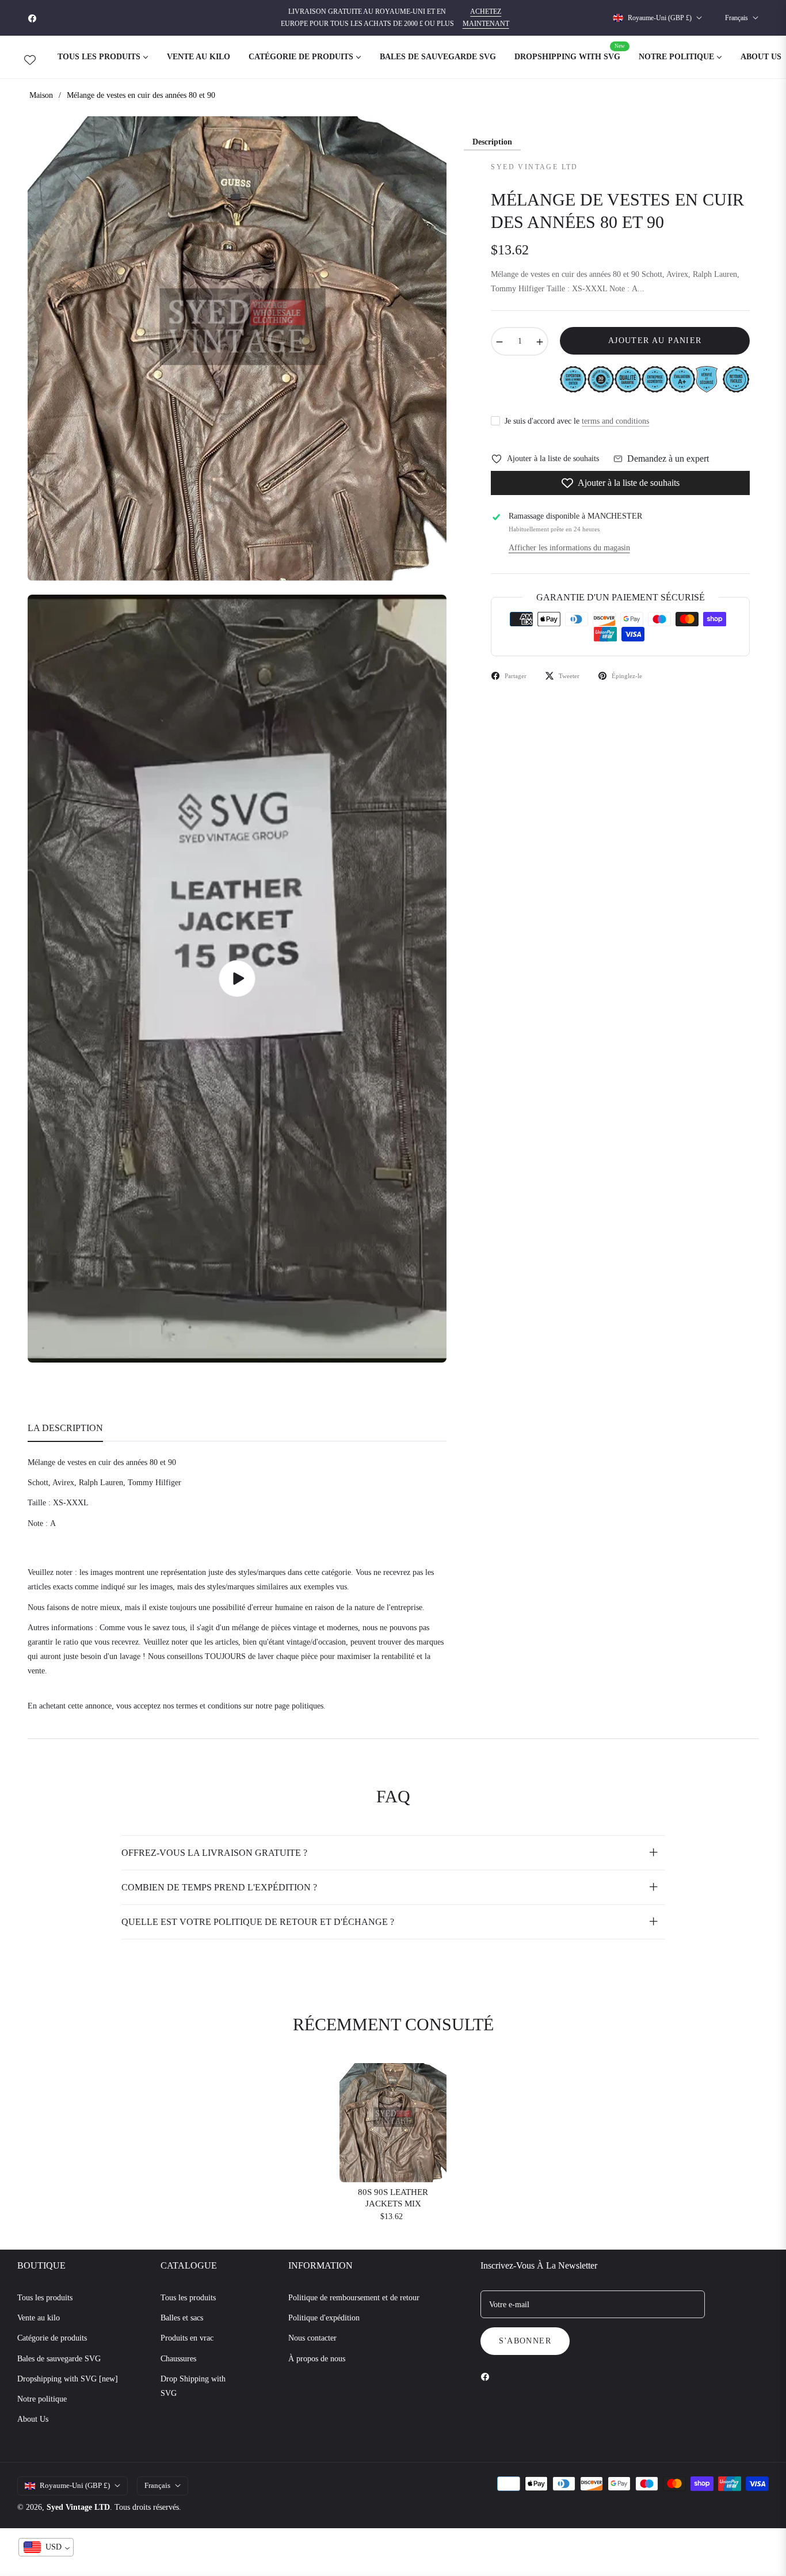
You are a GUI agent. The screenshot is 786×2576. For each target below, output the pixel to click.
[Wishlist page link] (30, 58)
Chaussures (178, 2359)
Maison (41, 95)
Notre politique (42, 2399)
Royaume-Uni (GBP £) (660, 18)
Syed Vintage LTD (78, 2507)
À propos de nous (317, 2359)
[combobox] (46, 2547)
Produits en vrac (187, 2338)
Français (737, 18)
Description (492, 142)
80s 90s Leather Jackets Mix (393, 2198)
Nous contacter (312, 2338)
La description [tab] (65, 1428)
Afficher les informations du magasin (569, 548)
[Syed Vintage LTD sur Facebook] (488, 2376)
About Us (33, 2419)
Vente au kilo (39, 2318)
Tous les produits (45, 2298)
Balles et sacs (182, 2318)
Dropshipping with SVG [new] (68, 2379)
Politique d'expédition (324, 2318)
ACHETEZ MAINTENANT (486, 18)
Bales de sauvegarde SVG (59, 2359)
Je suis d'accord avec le (577, 421)
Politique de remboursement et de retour (354, 2298)
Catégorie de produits (52, 2338)
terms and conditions (615, 421)
